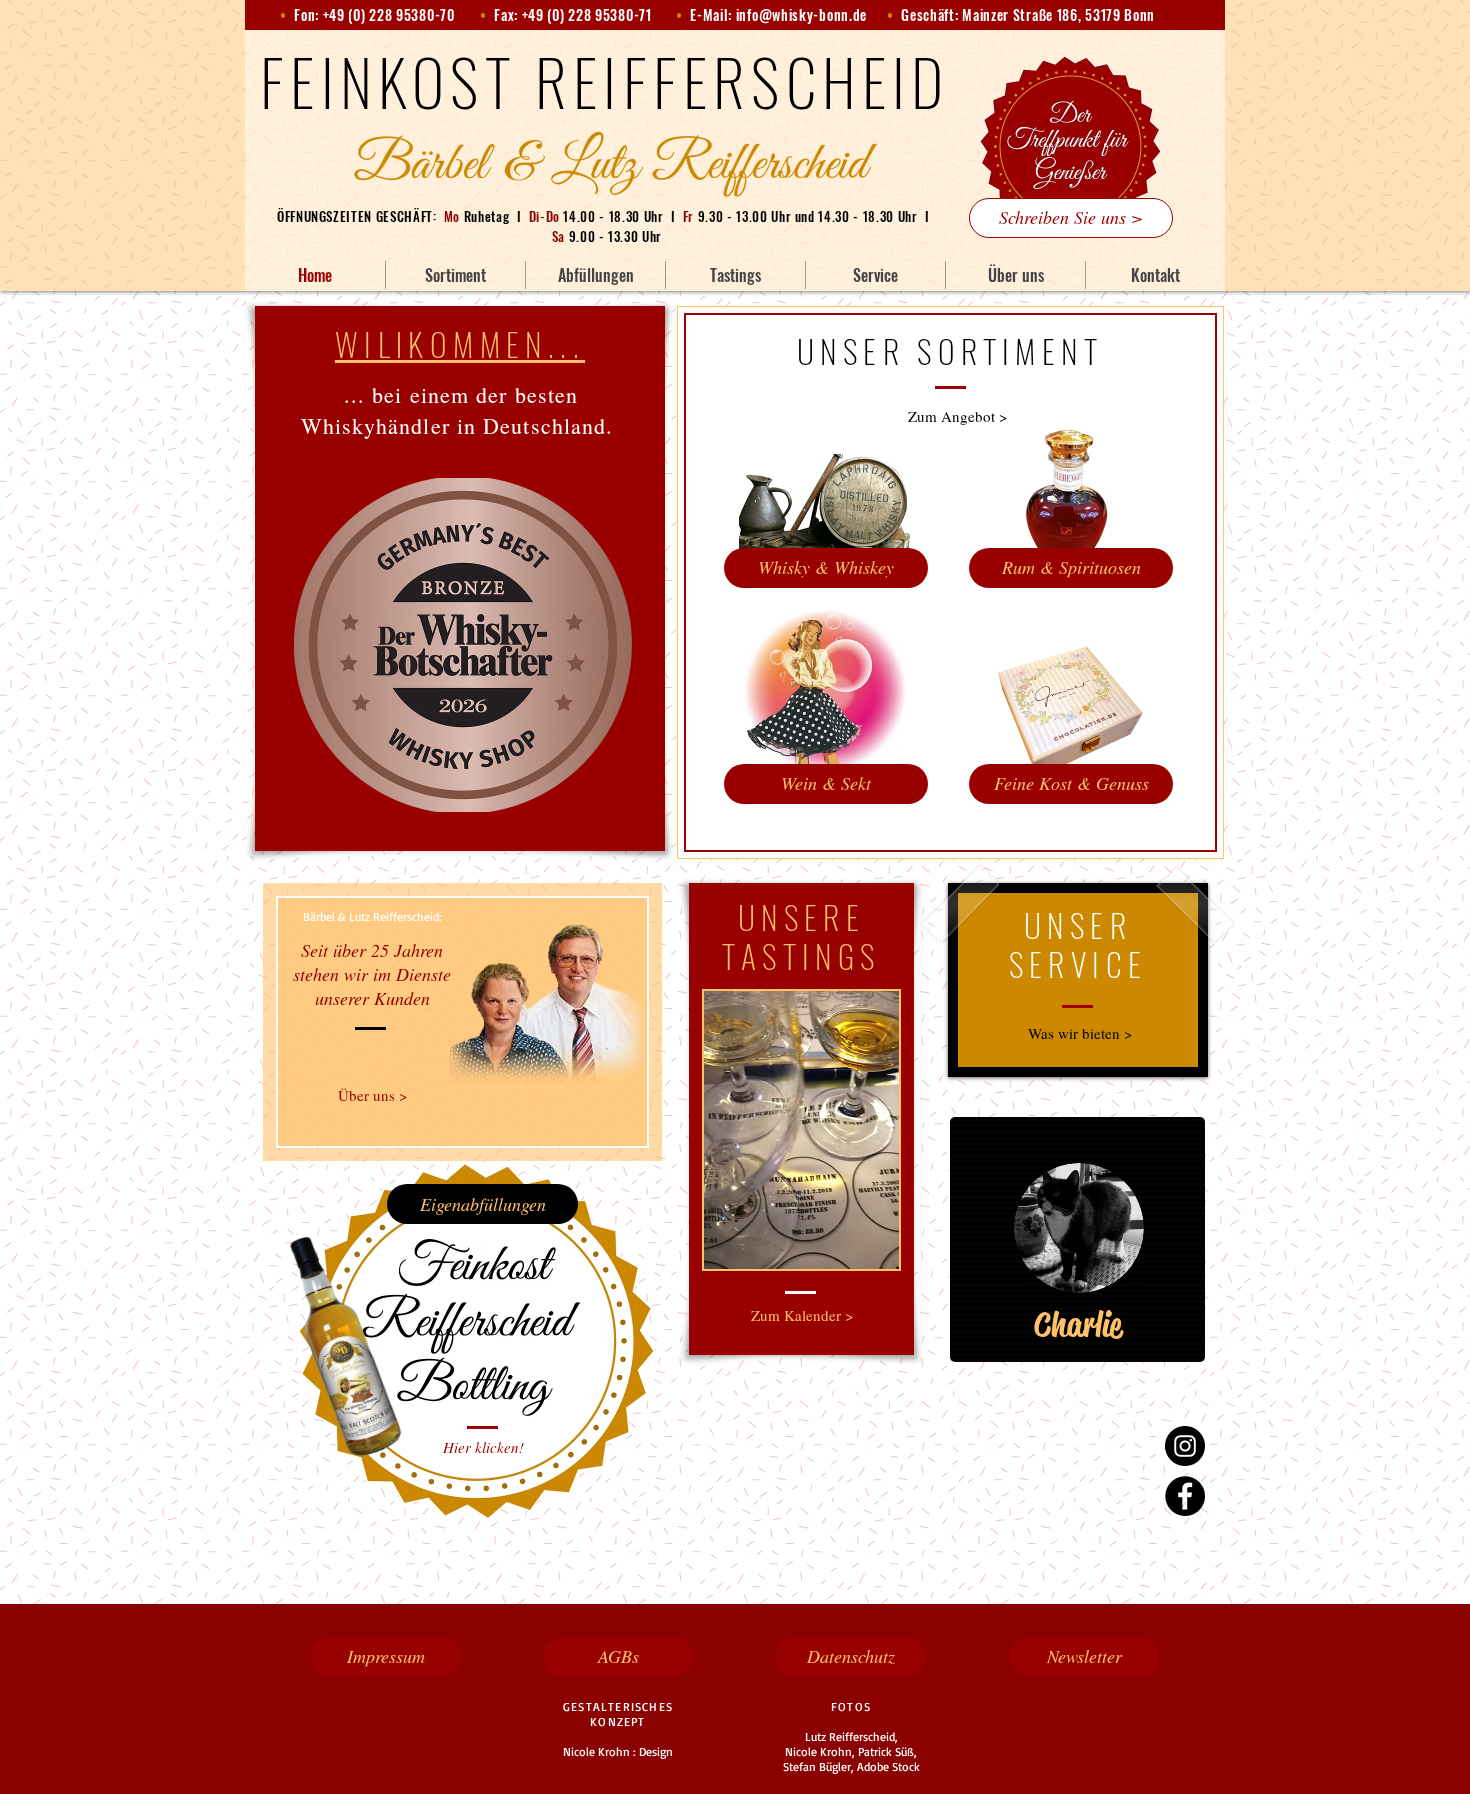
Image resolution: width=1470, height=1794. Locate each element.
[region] (1077, 1240)
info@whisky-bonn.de (801, 14)
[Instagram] (1185, 1446)
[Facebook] (1185, 1496)
